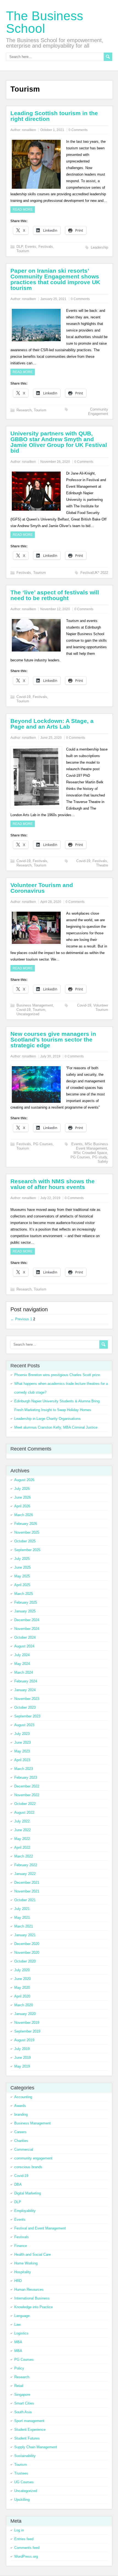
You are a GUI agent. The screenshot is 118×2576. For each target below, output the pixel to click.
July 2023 (22, 1734)
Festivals (46, 247)
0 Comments (78, 130)
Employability (25, 2211)
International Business (32, 2298)
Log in (19, 2530)
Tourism (23, 251)
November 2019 (27, 2023)
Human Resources (29, 2289)
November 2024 (27, 1629)
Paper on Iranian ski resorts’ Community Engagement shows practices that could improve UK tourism (55, 279)
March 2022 (24, 1856)
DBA (18, 2184)
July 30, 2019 (50, 1056)
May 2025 (22, 1576)
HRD (18, 2281)
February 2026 (26, 1524)
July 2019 (22, 2049)
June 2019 (23, 2058)
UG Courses (24, 2482)
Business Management (35, 1005)
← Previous (20, 1319)
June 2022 (23, 1830)
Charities (21, 2141)
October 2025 (25, 1541)
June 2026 (23, 1497)
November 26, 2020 (55, 462)
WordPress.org (26, 2556)
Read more (23, 210)
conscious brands (28, 2167)
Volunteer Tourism (101, 1008)
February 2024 (26, 1681)
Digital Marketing (28, 2193)
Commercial (24, 2149)
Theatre (102, 865)
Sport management (29, 2421)
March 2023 (24, 1769)
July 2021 (22, 1909)
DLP (20, 247)
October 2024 (25, 1637)
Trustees (21, 2473)
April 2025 (22, 1585)
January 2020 (25, 2014)
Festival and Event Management (40, 2228)
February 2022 (26, 1865)
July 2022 (22, 1821)
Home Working (26, 2263)
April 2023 (22, 1760)
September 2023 (27, 1716)
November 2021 (27, 1891)
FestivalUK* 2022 (94, 573)
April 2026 (22, 1506)
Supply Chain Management (36, 2447)
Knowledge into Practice (33, 2307)
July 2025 (22, 1559)
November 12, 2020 (55, 609)
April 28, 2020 (51, 902)
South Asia (23, 2412)
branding (21, 2114)
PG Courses (43, 1144)
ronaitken (29, 130)
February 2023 (26, 1777)
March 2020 (24, 2005)
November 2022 (27, 1795)
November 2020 (27, 1953)
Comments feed (27, 2548)
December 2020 (27, 1944)
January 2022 (25, 1874)
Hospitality (23, 2272)
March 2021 (24, 1926)
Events (31, 247)
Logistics (21, 2333)
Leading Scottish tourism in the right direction (54, 116)
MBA (18, 2342)
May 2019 (22, 2066)
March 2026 (24, 1515)
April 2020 (22, 1996)
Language (22, 2316)
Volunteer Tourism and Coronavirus (42, 888)
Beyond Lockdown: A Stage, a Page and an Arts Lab (52, 724)
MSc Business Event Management (92, 1146)
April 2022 (22, 1847)
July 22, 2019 (50, 1198)
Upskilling (22, 2500)
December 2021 (27, 1882)
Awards (20, 2106)
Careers (20, 2132)
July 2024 (22, 1655)
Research (24, 410)
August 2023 (24, 1725)
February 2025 (26, 1602)
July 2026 (22, 1489)
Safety (103, 1161)
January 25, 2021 (53, 299)
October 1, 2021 (52, 130)
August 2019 (24, 2040)
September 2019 (27, 2031)
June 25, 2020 (51, 738)
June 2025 (23, 1567)
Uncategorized (28, 1014)
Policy (19, 2368)
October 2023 (25, 1707)
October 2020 (25, 1961)
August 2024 (24, 1646)
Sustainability (25, 2456)
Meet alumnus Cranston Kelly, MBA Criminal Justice (56, 1427)
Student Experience (30, 2430)
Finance (21, 2246)
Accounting (23, 2097)
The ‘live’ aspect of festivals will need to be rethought (55, 595)
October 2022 (25, 1804)
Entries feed (24, 2539)
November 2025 (27, 1532)
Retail (19, 2386)
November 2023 (27, 1699)
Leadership (99, 247)
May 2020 (22, 1988)
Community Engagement (98, 412)
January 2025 (25, 1611)
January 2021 (25, 1935)
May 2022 (22, 1839)
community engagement (33, 2158)
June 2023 (23, 1742)
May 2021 (22, 1918)
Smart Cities (24, 2403)
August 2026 (24, 1480)
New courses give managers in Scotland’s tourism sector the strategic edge (53, 1040)
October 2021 (25, 1900)
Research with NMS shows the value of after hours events (53, 1184)
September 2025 (27, 1550)
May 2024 (22, 1664)
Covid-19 (23, 697)
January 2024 (25, 1690)
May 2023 (22, 1751)
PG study (100, 1157)
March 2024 (24, 1672)
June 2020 (23, 1979)
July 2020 (22, 1970)
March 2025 (24, 1594)
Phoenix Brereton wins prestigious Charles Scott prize (57, 1375)
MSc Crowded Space (90, 1153)
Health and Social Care (33, 2254)
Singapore (22, 2395)
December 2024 (27, 1620)
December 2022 (27, 1786)
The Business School (45, 22)
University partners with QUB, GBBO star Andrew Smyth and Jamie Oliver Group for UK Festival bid (59, 442)
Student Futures (27, 2438)
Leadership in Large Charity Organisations (47, 1419)
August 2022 (24, 1812)
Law (17, 2324)
